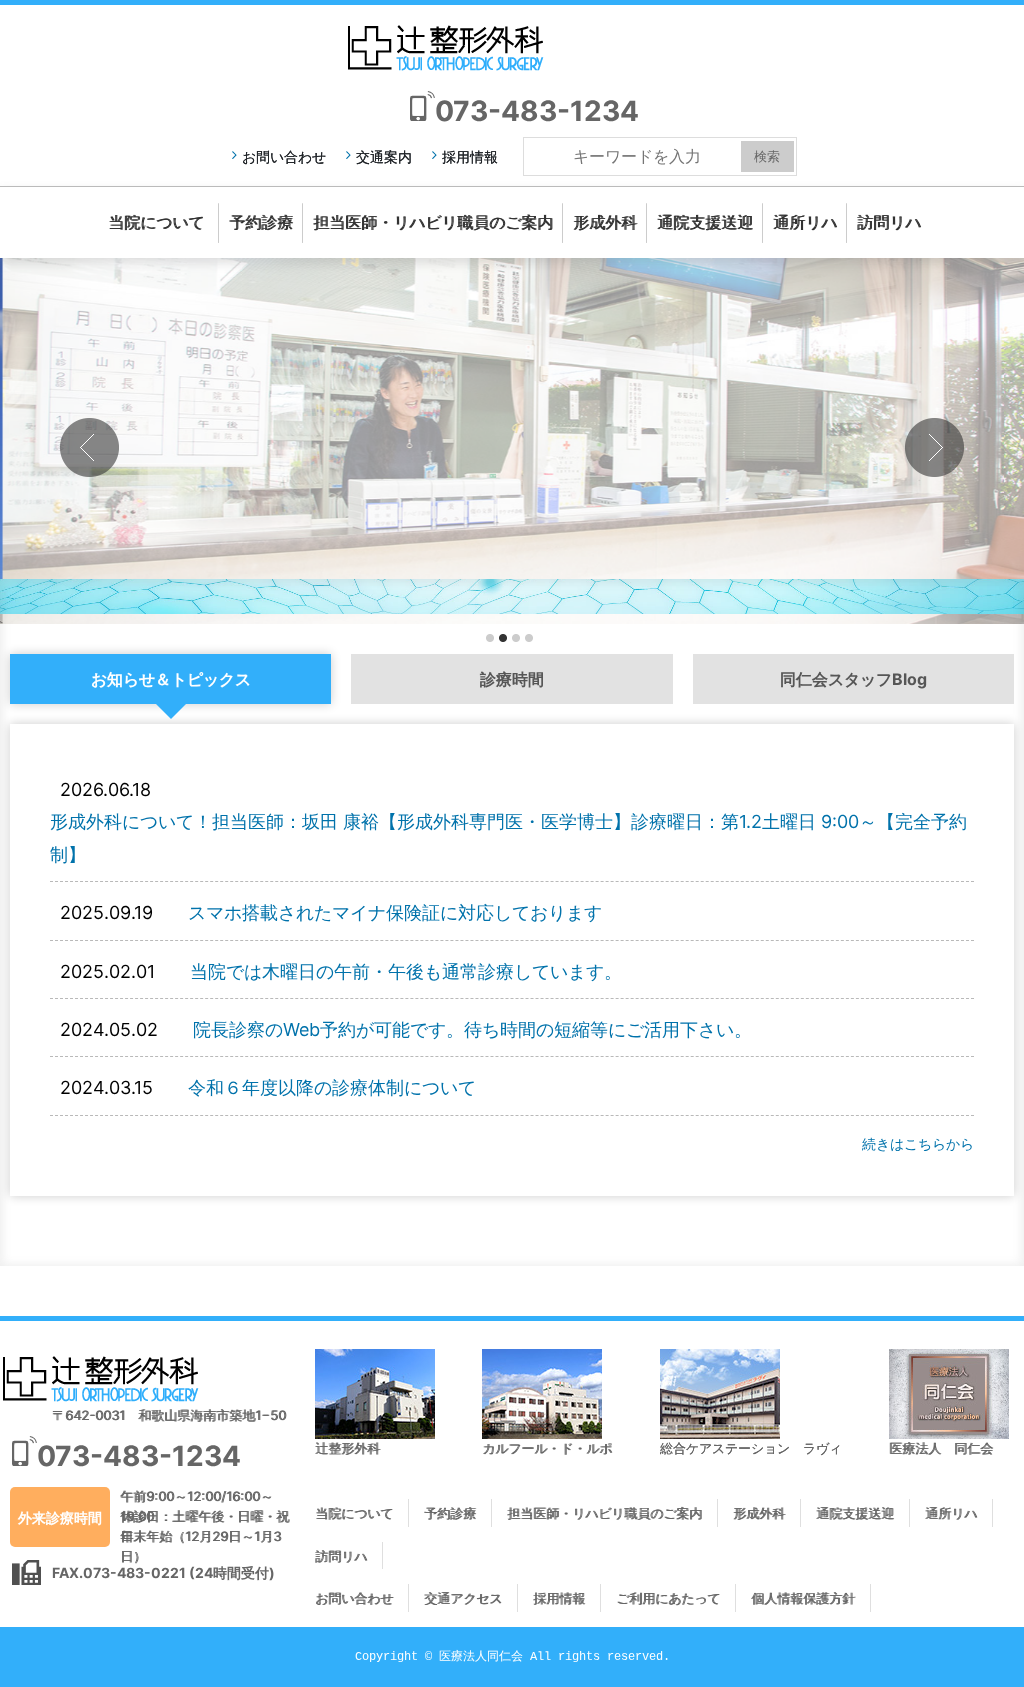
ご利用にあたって (668, 1598)
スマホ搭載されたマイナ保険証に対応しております (395, 912)
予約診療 (261, 222)
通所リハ (805, 222)
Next (934, 447)
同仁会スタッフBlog (853, 679)
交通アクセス (463, 1598)
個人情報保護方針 (803, 1598)
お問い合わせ (284, 156)
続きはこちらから (918, 1143)
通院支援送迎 (705, 222)
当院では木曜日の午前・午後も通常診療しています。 (406, 971)
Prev (89, 447)
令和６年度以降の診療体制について (332, 1087)
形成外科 (605, 222)
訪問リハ (889, 222)
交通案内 (384, 156)
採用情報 (470, 156)
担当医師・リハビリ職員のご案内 (433, 222)
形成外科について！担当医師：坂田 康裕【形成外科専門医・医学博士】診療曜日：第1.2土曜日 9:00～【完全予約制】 (508, 837)
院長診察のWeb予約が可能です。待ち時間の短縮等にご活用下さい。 (472, 1029)
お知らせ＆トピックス (171, 679)
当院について (156, 222)
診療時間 (512, 679)
